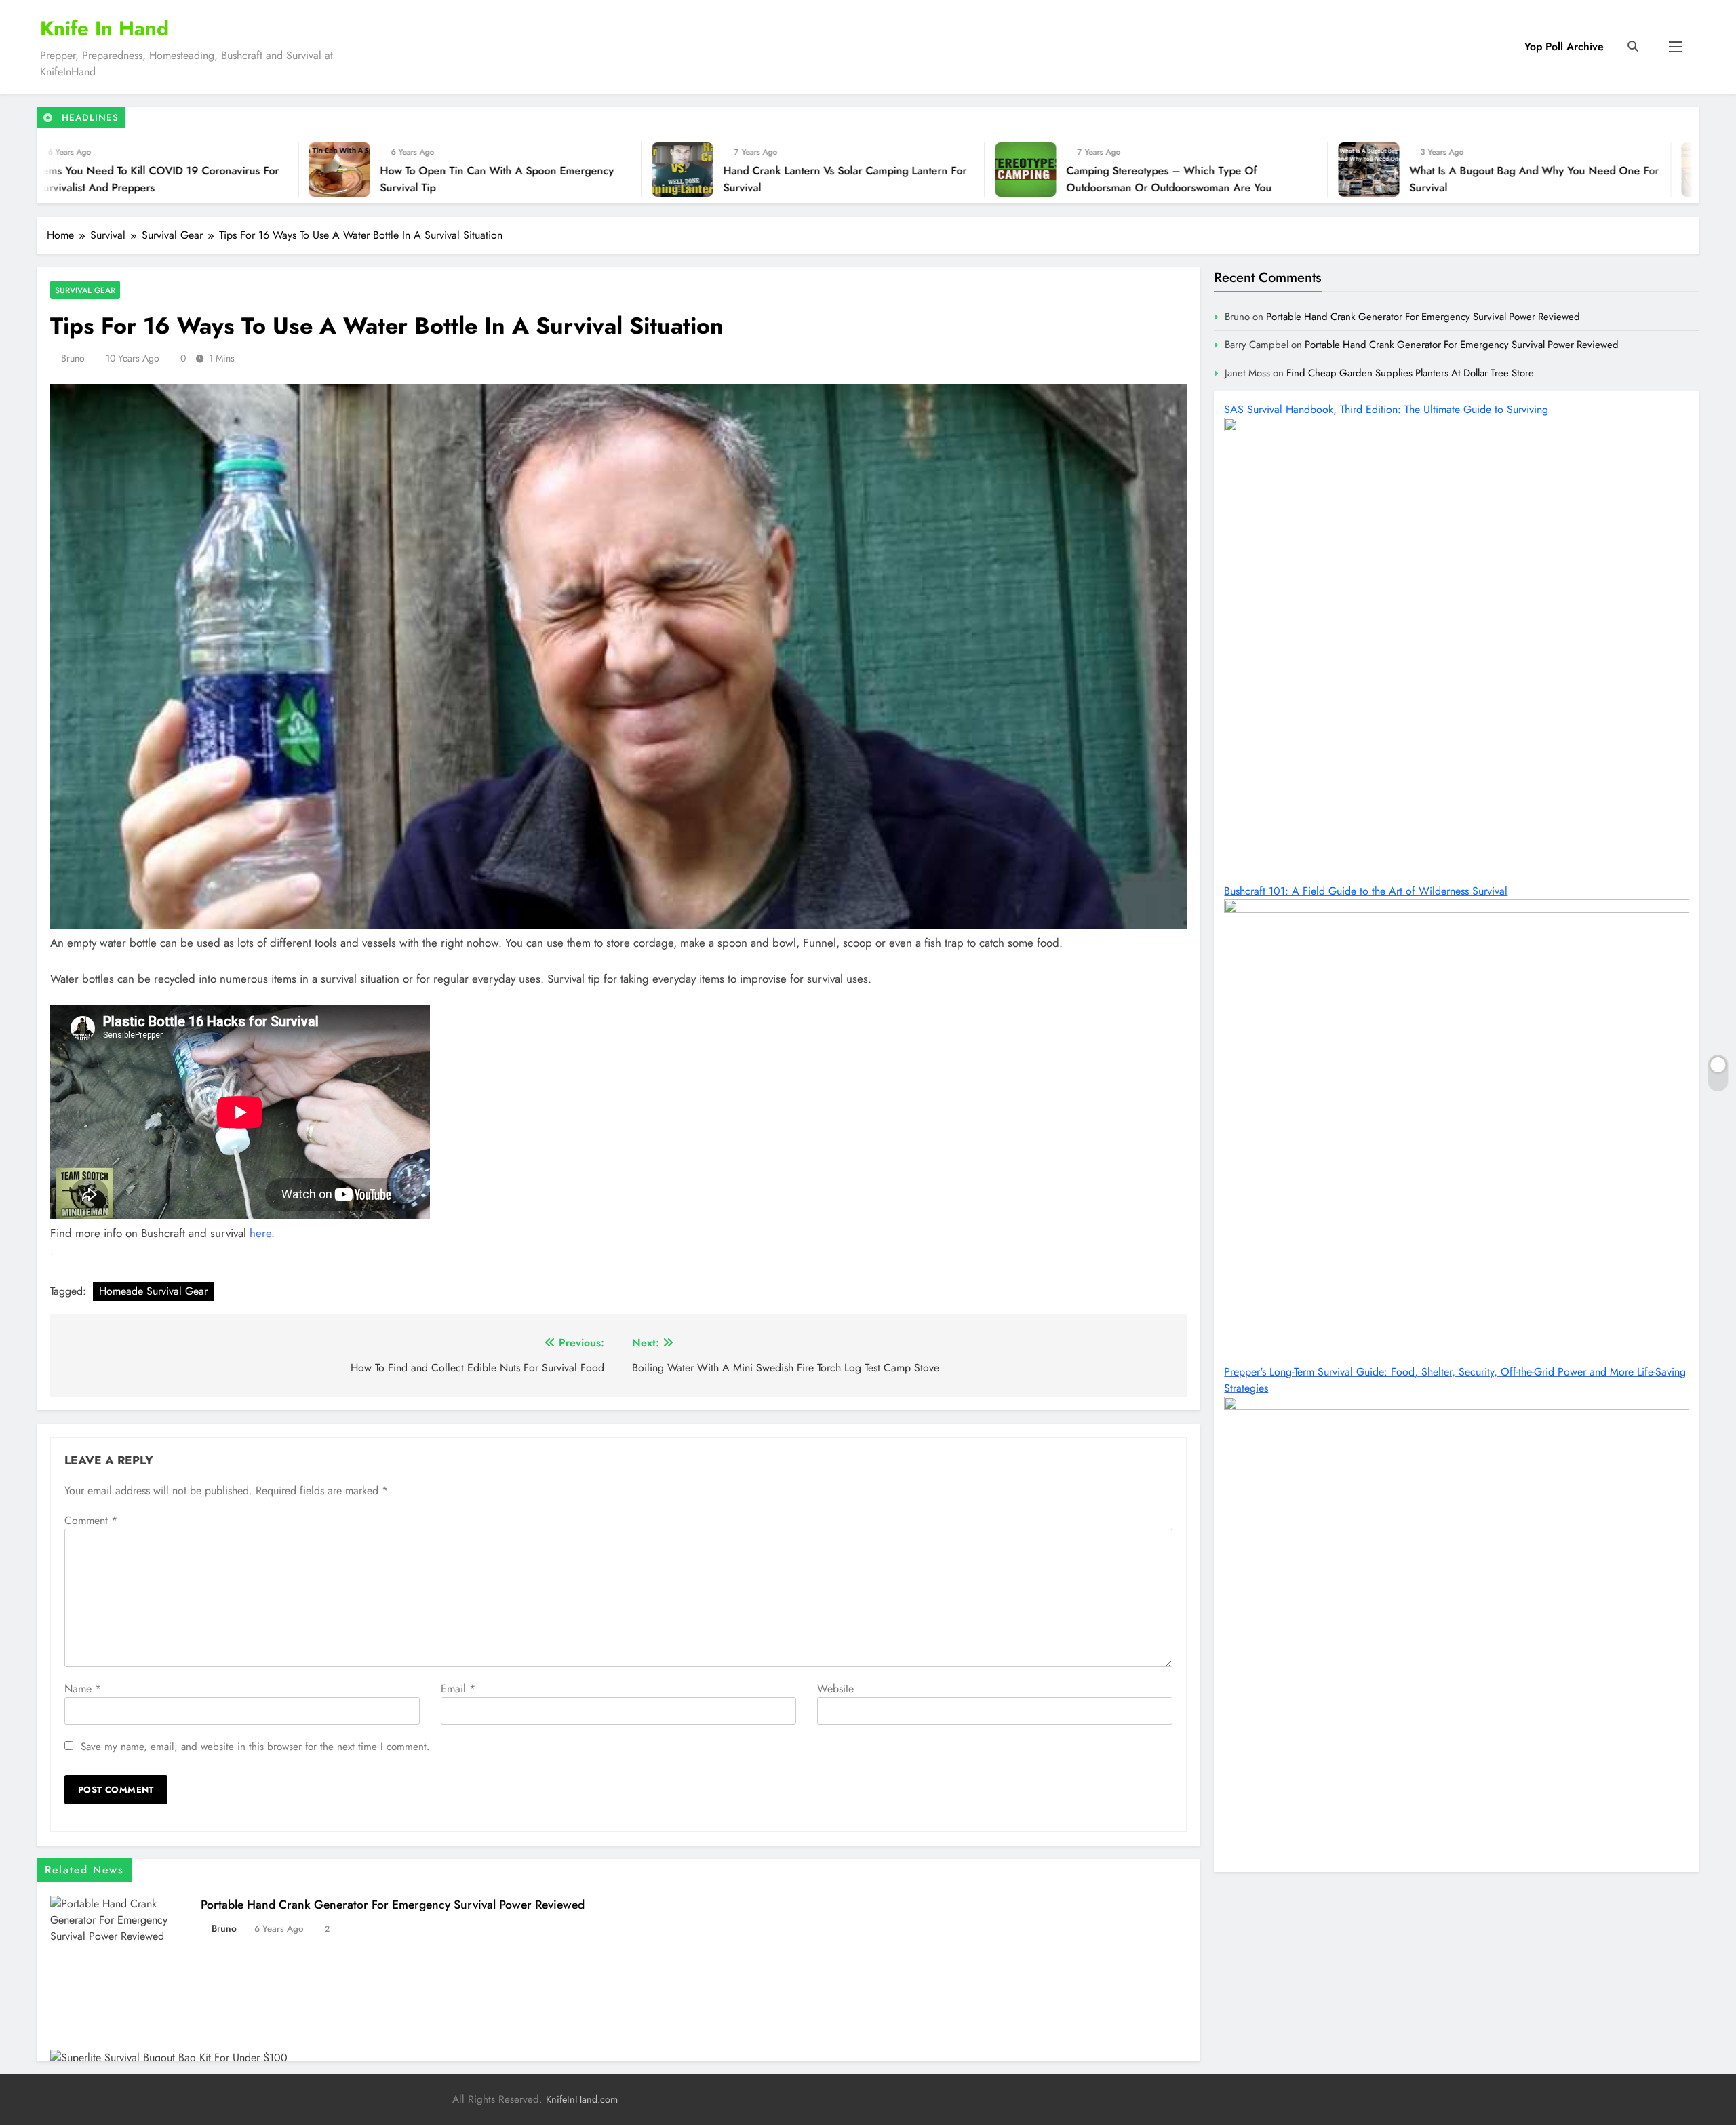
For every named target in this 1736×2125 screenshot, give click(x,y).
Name (83, 1689)
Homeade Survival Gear (153, 1291)
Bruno (73, 358)
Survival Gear (85, 290)
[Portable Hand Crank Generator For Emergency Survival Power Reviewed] (1325, 170)
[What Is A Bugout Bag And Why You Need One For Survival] (982, 170)
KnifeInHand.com (582, 2099)
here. (262, 1233)
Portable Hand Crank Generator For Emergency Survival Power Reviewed (1481, 179)
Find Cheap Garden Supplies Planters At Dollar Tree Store (1410, 373)
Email (458, 1689)
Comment (91, 1520)
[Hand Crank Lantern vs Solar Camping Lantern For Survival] (296, 170)
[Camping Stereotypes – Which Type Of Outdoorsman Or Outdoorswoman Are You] (639, 170)
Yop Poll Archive (1564, 46)
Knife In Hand (104, 28)
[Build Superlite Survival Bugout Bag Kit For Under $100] (1668, 170)
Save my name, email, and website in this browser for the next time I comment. (255, 1747)
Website (835, 1689)
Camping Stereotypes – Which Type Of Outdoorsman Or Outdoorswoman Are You (782, 179)
